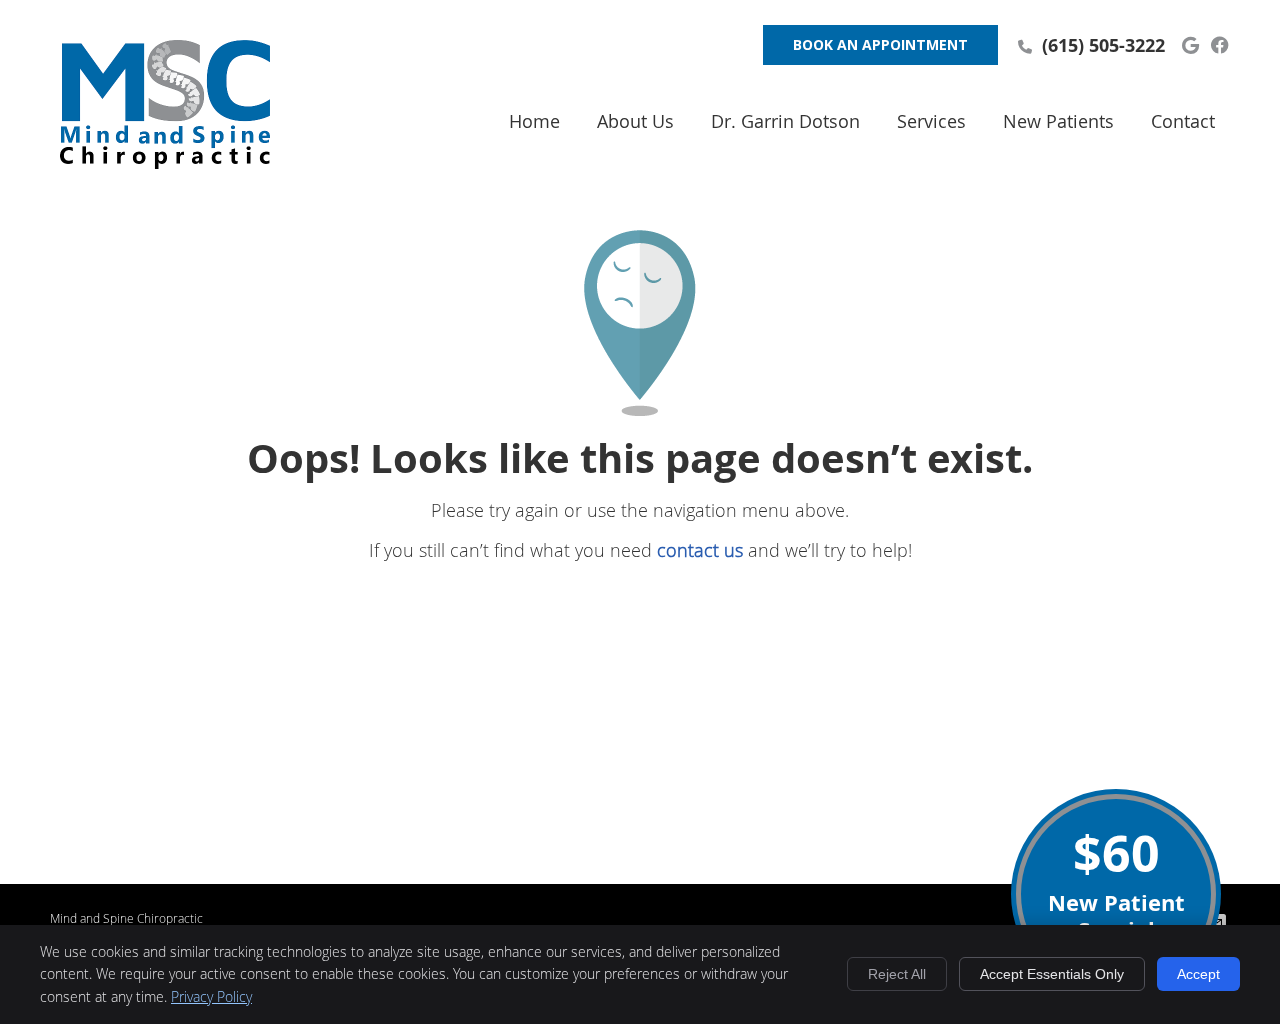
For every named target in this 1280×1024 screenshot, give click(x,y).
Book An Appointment (880, 44)
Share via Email (1219, 923)
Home (534, 121)
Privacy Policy (211, 996)
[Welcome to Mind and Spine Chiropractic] (165, 162)
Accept (1198, 974)
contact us (700, 550)
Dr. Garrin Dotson (785, 121)
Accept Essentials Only (1052, 974)
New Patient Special (1116, 882)
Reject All (897, 974)
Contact (1183, 121)
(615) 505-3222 (1103, 45)
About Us (635, 121)
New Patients (1058, 121)
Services (931, 121)
